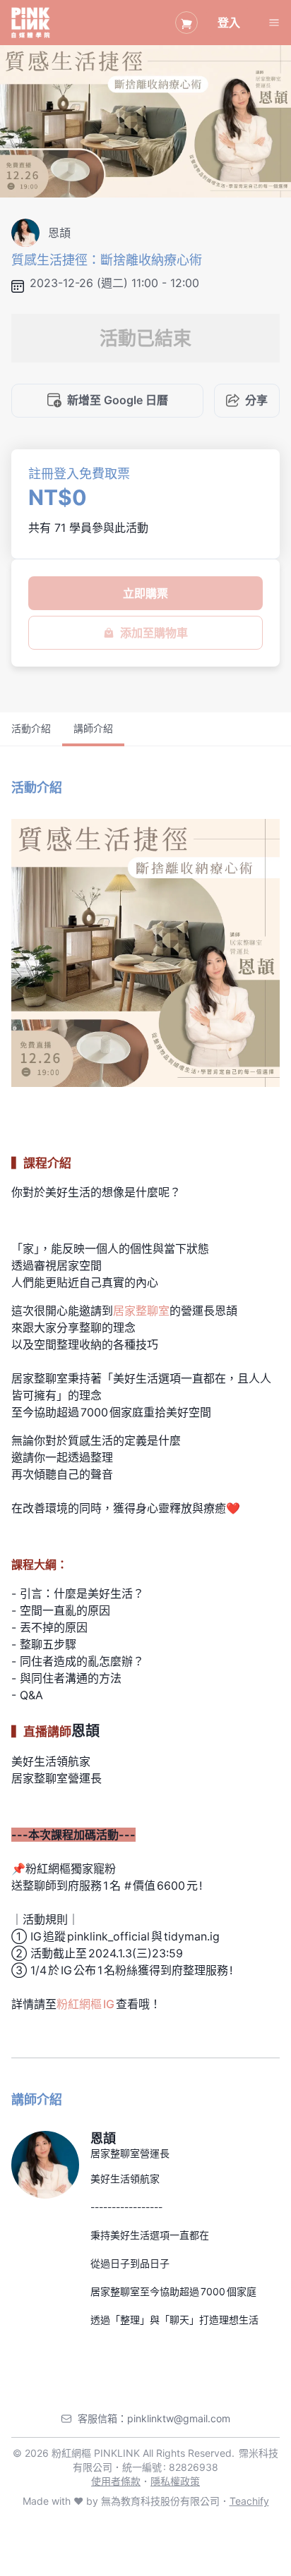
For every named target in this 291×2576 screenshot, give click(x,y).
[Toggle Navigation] (274, 23)
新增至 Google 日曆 (118, 400)
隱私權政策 (175, 2481)
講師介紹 (93, 728)
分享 (256, 400)
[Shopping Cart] (186, 23)
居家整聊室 (141, 1311)
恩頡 (103, 2138)
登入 (229, 23)
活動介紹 (31, 728)
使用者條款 (116, 2481)
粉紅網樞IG (86, 2004)
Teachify (249, 2501)
